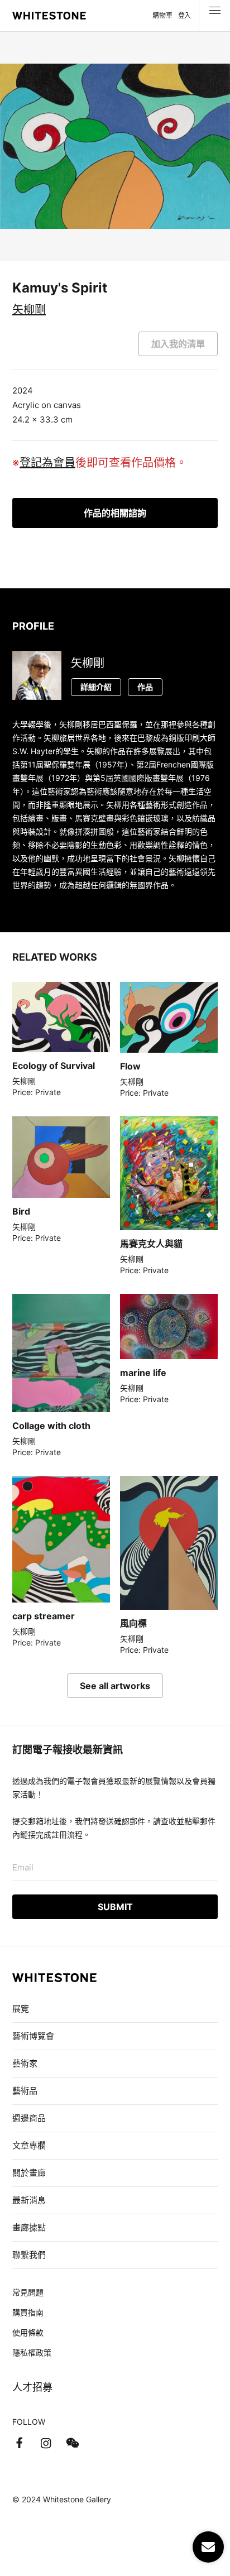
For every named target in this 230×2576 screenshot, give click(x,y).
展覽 (21, 2009)
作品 (145, 687)
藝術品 (25, 2091)
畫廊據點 (29, 2227)
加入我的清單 (178, 344)
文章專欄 (29, 2145)
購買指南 (28, 2312)
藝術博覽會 (33, 2036)
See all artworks (115, 1686)
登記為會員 (47, 463)
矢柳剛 (29, 310)
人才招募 (32, 2387)
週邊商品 (29, 2118)
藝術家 (25, 2063)
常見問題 (28, 2292)
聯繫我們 (29, 2255)
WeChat (73, 2443)
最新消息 (29, 2200)
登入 (185, 15)
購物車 (162, 15)
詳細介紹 (96, 687)
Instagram (46, 2443)
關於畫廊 (30, 2173)
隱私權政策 (32, 2352)
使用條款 (28, 2332)
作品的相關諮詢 (115, 513)
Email (23, 1867)
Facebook (19, 2443)
